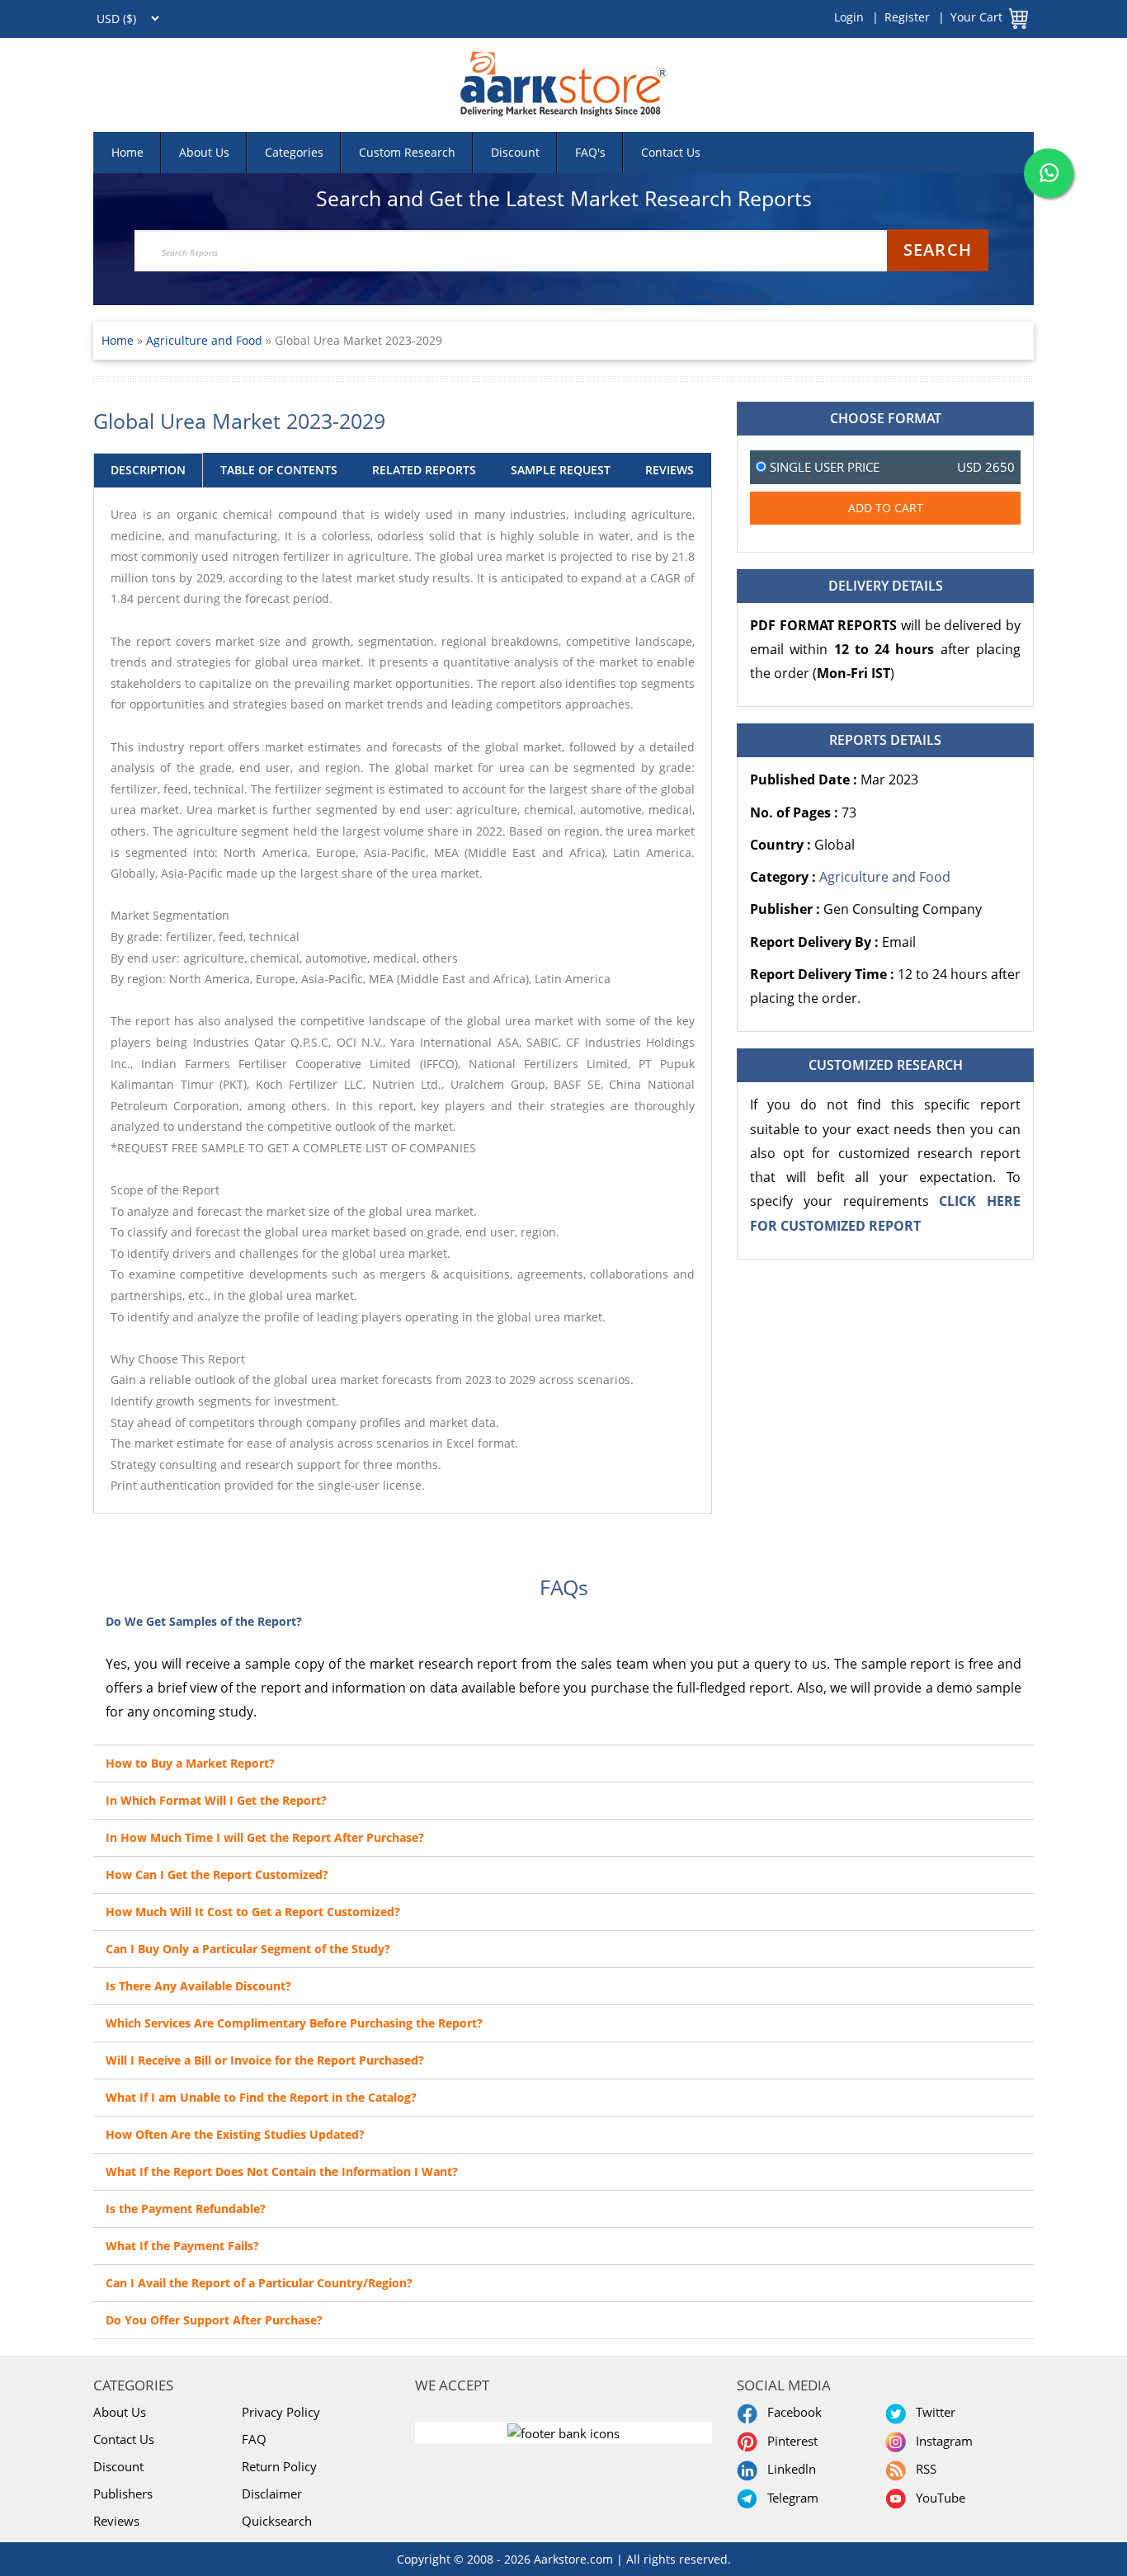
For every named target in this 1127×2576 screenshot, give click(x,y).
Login (849, 17)
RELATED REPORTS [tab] (424, 470)
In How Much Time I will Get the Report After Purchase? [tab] (265, 1837)
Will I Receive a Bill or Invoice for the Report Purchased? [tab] (265, 2060)
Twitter (932, 2412)
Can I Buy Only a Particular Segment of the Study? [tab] (248, 1949)
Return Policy (279, 2466)
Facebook (791, 2412)
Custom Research (407, 152)
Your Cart (976, 17)
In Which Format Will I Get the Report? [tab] (216, 1800)
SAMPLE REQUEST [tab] (561, 470)
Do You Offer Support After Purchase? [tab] (214, 2320)
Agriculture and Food (206, 340)
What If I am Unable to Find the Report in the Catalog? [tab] (261, 2097)
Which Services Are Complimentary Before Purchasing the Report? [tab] (294, 2023)
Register (907, 17)
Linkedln (788, 2469)
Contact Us (671, 152)
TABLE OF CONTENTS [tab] (279, 470)
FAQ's (590, 152)
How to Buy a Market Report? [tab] (190, 1763)
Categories (294, 152)
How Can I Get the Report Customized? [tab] (217, 1874)
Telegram (790, 2498)
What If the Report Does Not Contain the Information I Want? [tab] (282, 2171)
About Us (204, 152)
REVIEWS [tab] (670, 470)
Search (938, 250)
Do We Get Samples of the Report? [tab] (204, 1621)
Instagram (941, 2441)
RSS (923, 2469)
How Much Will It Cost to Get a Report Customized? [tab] (253, 1912)
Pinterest (789, 2441)
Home (127, 152)
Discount (515, 152)
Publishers (123, 2494)
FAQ (254, 2439)
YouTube (937, 2498)
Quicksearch (277, 2521)
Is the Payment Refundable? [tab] (186, 2209)
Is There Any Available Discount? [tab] (198, 1986)
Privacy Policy (281, 2412)
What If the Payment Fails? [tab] (182, 2246)
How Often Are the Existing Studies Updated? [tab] (235, 2134)
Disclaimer (272, 2494)
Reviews (116, 2521)
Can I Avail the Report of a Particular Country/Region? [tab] (259, 2283)
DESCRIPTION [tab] (148, 470)
